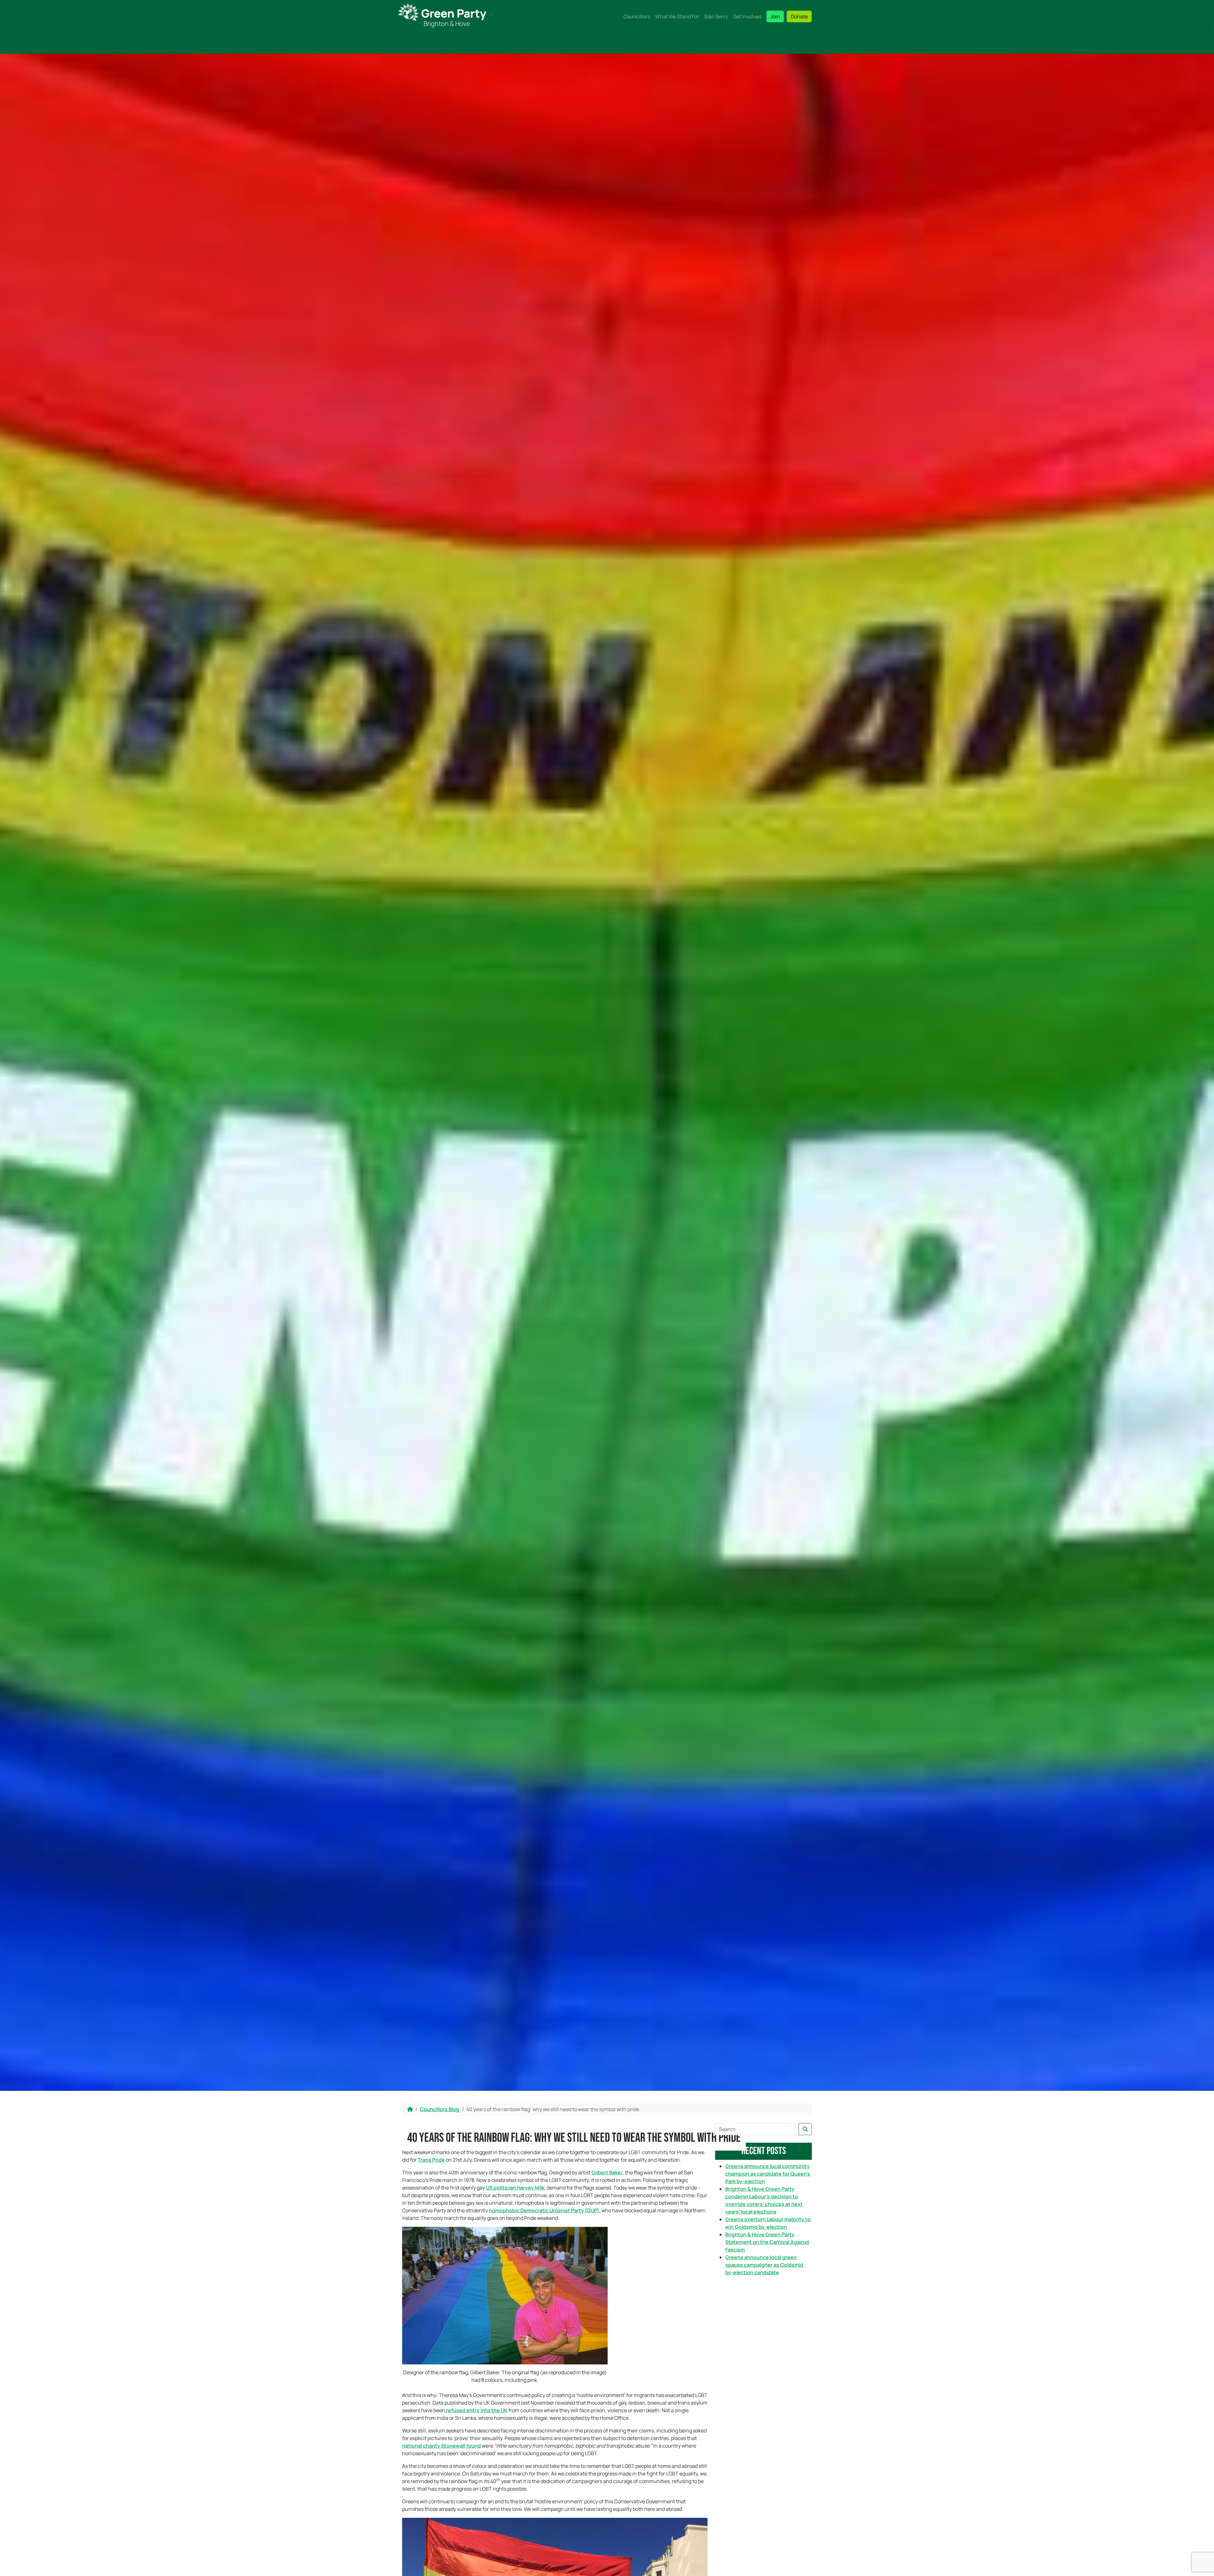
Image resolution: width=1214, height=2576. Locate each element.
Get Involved (747, 16)
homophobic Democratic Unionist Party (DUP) (544, 2210)
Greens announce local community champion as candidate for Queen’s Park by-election (768, 2174)
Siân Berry (716, 16)
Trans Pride (431, 2160)
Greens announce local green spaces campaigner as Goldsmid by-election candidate (764, 2265)
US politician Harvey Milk (515, 2188)
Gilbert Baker (607, 2172)
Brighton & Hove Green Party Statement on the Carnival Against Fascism (767, 2242)
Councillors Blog (440, 2109)
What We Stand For (677, 16)
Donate (799, 16)
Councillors (637, 16)
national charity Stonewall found (441, 2446)
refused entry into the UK (476, 2410)
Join (775, 16)
